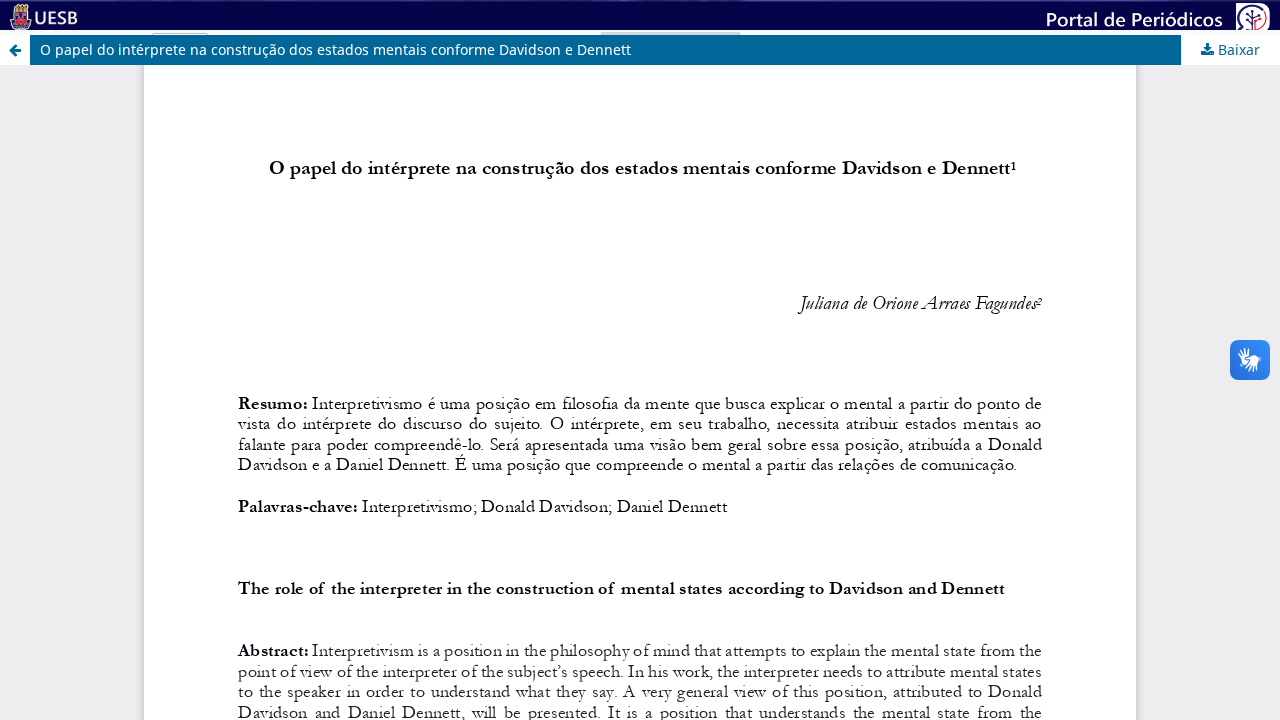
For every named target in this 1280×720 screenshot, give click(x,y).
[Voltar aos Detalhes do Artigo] (15, 50)
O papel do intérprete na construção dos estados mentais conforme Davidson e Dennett (335, 49)
